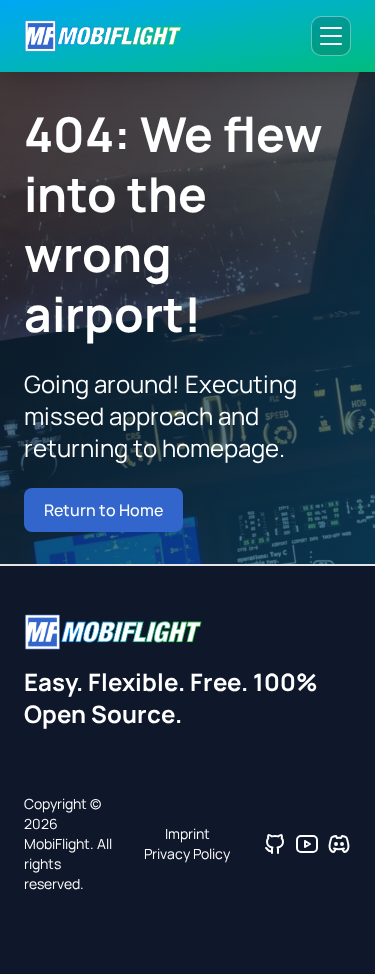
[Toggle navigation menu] (331, 36)
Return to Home (103, 510)
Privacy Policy (187, 853)
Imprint (187, 833)
